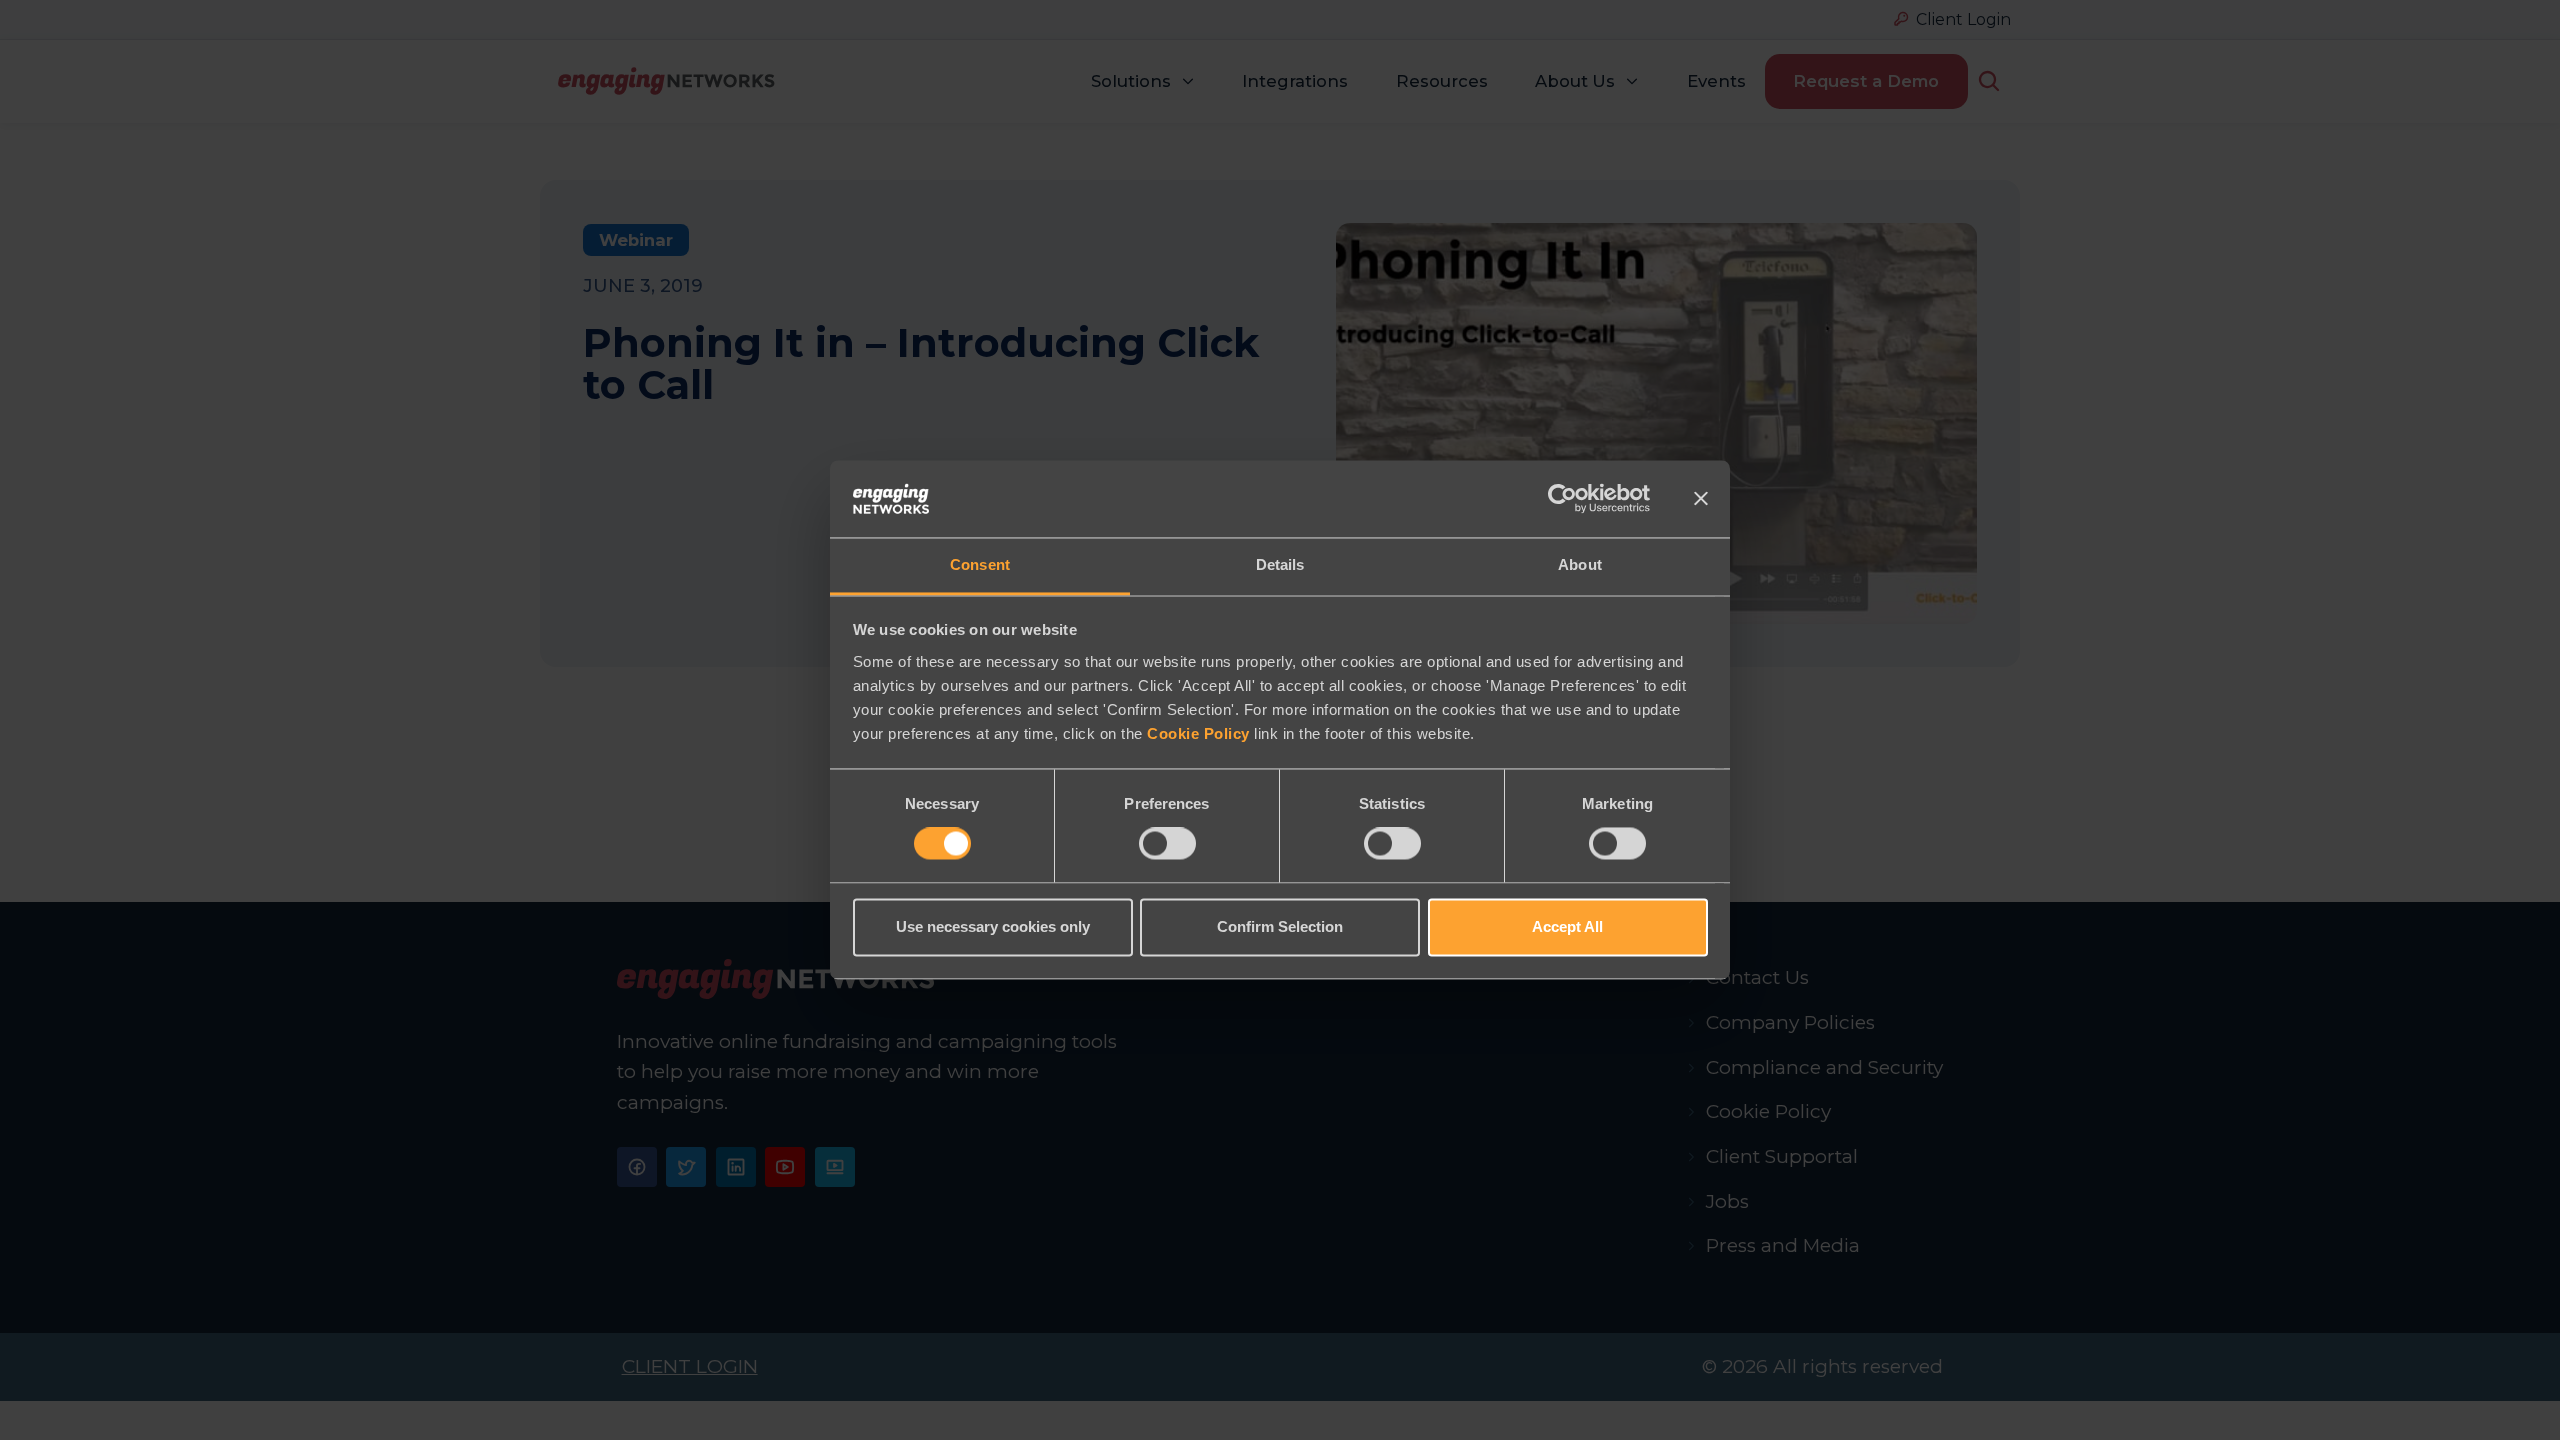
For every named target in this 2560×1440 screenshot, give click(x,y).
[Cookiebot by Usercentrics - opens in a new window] (1562, 499)
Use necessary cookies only (993, 926)
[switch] (1167, 844)
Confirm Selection (1280, 926)
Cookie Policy (1198, 733)
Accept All (1567, 926)
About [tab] (1580, 564)
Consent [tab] (980, 564)
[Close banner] (1701, 499)
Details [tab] (1280, 564)
